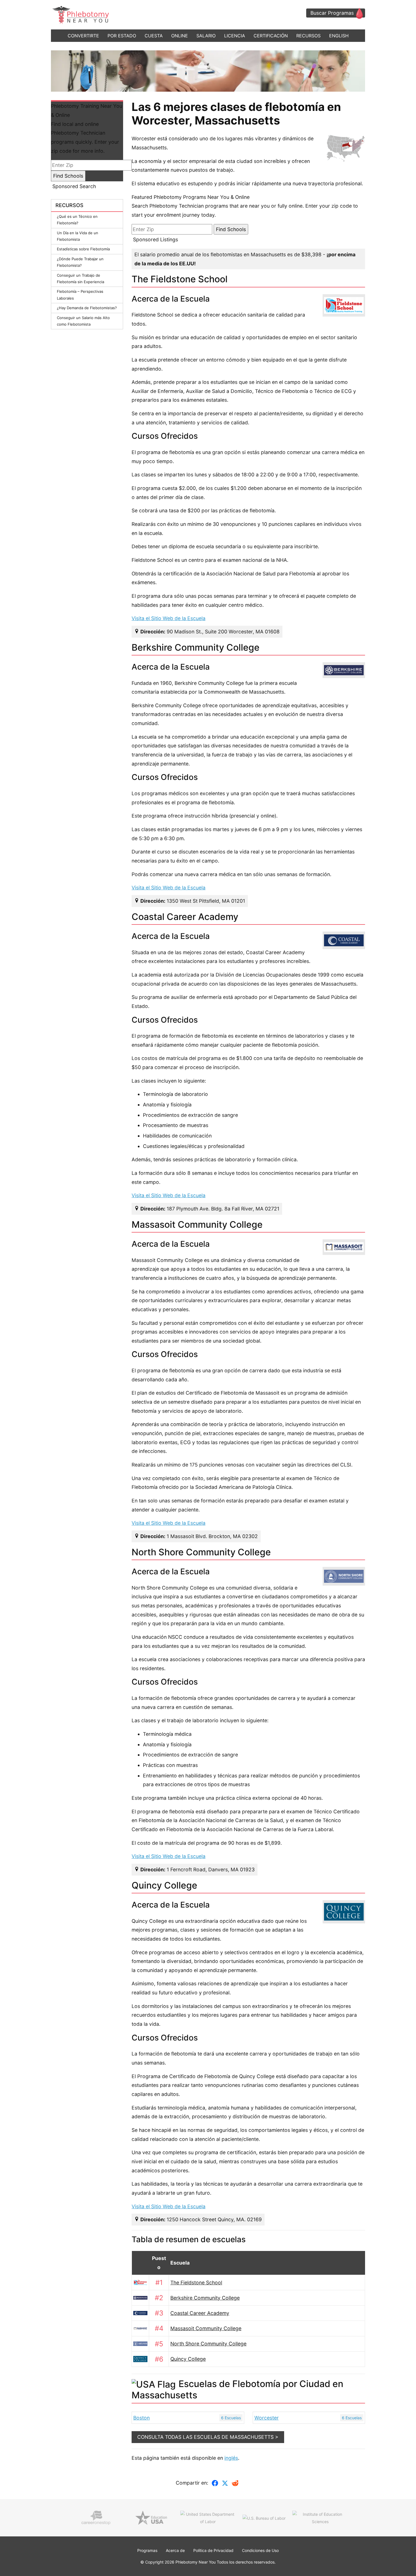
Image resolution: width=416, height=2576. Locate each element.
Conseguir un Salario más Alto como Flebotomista (83, 321)
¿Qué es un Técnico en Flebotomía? (77, 220)
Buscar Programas (332, 13)
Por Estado (122, 36)
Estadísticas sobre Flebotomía (83, 249)
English (339, 36)
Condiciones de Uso (260, 2550)
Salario (206, 36)
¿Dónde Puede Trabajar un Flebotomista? (80, 262)
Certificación (271, 36)
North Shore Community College (208, 2344)
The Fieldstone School (196, 2283)
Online (180, 36)
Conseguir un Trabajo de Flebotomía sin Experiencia (81, 279)
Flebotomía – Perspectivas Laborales (80, 295)
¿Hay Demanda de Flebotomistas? (87, 308)
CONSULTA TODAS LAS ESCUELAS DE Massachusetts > (208, 2437)
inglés (231, 2458)
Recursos (308, 36)
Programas (147, 2550)
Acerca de (175, 2550)
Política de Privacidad (213, 2550)
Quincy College (188, 2359)
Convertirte (83, 36)
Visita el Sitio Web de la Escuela (169, 618)
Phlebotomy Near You (196, 2562)
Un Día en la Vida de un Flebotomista (78, 236)
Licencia (235, 36)
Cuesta (154, 36)
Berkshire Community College (205, 2298)
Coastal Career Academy (200, 2313)
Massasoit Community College (206, 2328)
